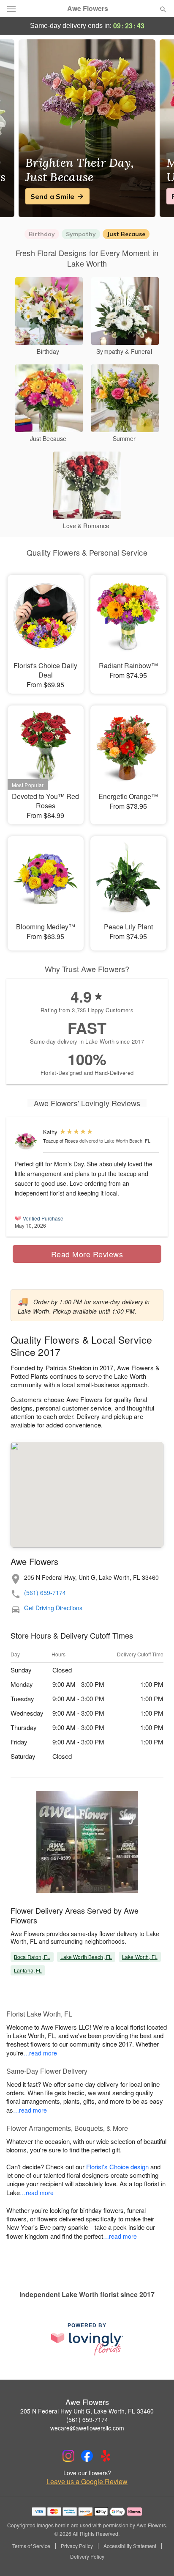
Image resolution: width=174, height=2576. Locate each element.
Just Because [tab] (126, 234)
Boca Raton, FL (32, 1957)
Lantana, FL (28, 1970)
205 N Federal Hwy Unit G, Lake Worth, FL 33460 (87, 2411)
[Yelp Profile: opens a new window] (106, 2456)
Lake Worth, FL (140, 1957)
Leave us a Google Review (87, 2482)
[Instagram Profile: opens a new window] (68, 2456)
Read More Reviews (87, 1254)
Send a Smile (52, 196)
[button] (156, 2557)
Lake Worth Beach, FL (86, 1957)
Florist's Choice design (117, 2167)
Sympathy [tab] (81, 234)
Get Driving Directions (53, 1608)
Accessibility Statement (130, 2546)
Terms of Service (31, 2546)
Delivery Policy (87, 2557)
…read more (40, 2053)
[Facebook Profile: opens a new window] (87, 2456)
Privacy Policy (77, 2546)
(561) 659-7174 (45, 1593)
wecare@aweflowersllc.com (87, 2428)
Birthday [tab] (42, 234)
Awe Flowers (88, 8)
